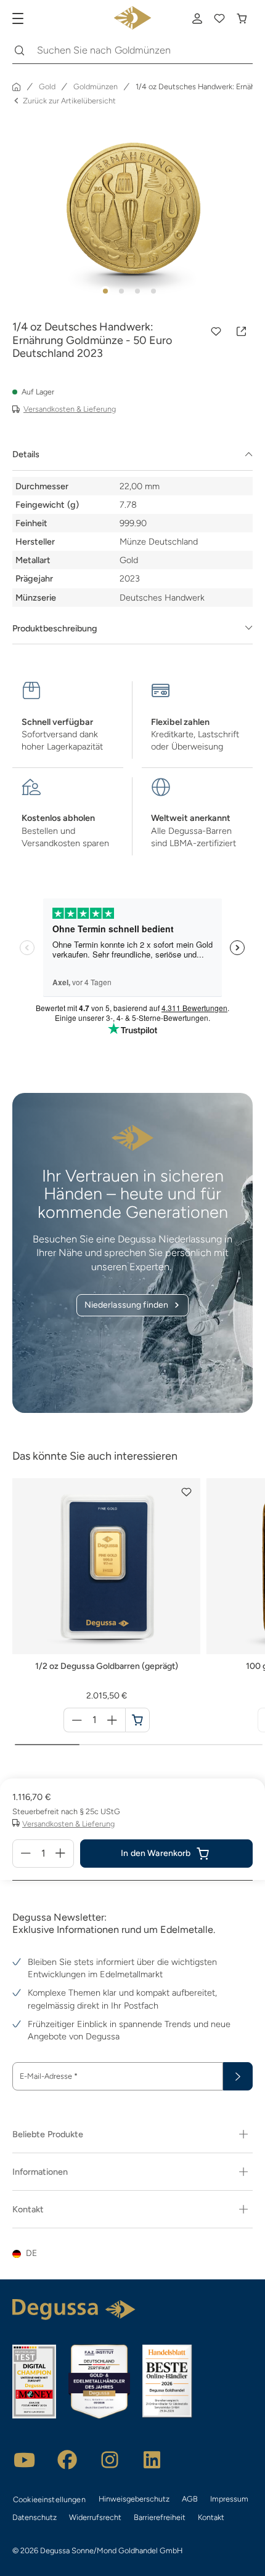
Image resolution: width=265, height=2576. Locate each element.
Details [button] (26, 454)
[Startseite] (17, 87)
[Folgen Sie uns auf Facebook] (67, 2460)
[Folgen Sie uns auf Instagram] (110, 2460)
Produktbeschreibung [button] (55, 628)
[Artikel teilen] (242, 332)
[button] (216, 332)
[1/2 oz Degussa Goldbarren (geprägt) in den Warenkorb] (137, 1720)
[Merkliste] (219, 18)
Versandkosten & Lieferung (70, 409)
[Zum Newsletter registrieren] (238, 2076)
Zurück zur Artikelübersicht (69, 101)
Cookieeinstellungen (49, 2499)
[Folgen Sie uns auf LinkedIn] (152, 2460)
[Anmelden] (197, 18)
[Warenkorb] (242, 18)
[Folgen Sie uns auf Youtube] (25, 2460)
